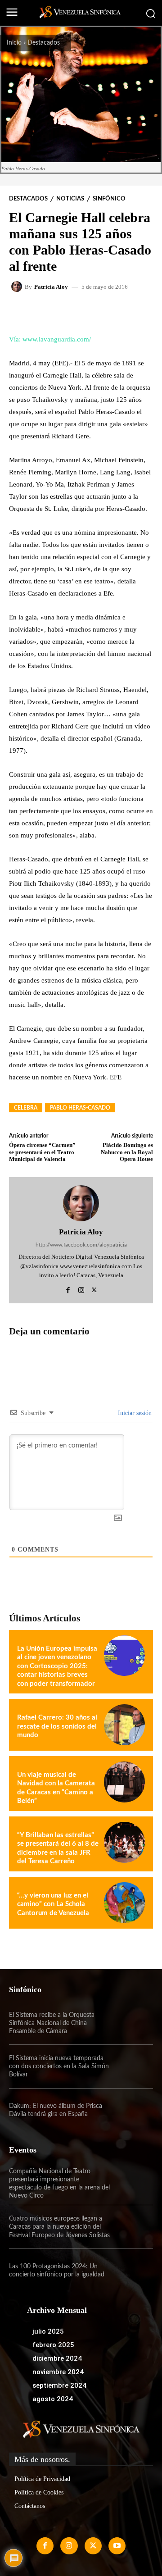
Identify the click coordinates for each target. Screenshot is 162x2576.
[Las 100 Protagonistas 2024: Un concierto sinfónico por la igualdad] (131, 2271)
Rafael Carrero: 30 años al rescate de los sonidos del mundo (57, 1726)
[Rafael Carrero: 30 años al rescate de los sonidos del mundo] (124, 1725)
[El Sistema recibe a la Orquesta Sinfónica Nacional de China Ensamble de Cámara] (131, 2023)
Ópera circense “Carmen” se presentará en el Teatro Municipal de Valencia (42, 1152)
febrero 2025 (53, 2345)
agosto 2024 (53, 2399)
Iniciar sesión (134, 1413)
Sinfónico (109, 199)
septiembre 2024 (59, 2385)
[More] (123, 312)
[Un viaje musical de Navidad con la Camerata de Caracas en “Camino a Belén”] (124, 1782)
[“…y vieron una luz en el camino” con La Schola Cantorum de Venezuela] (124, 1903)
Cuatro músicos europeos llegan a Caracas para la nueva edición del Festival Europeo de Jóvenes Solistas (59, 2227)
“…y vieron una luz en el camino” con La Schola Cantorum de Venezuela (53, 1904)
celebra (26, 1108)
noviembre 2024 (58, 2372)
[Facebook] (68, 1289)
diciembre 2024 (57, 2358)
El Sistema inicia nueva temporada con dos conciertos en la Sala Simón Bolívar (59, 2066)
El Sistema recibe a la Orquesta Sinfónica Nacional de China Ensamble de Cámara (52, 2023)
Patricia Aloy (51, 287)
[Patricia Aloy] (18, 287)
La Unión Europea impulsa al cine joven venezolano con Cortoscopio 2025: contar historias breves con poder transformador (57, 1666)
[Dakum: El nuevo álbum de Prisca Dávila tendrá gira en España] (131, 2110)
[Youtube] (117, 2546)
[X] (94, 1289)
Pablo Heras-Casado (80, 1108)
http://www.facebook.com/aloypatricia (81, 1245)
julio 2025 (48, 2331)
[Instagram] (81, 1289)
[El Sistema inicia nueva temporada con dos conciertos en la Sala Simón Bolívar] (131, 2066)
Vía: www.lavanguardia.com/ (50, 339)
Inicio (14, 43)
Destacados (44, 43)
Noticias (70, 199)
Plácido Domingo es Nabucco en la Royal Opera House (127, 1152)
